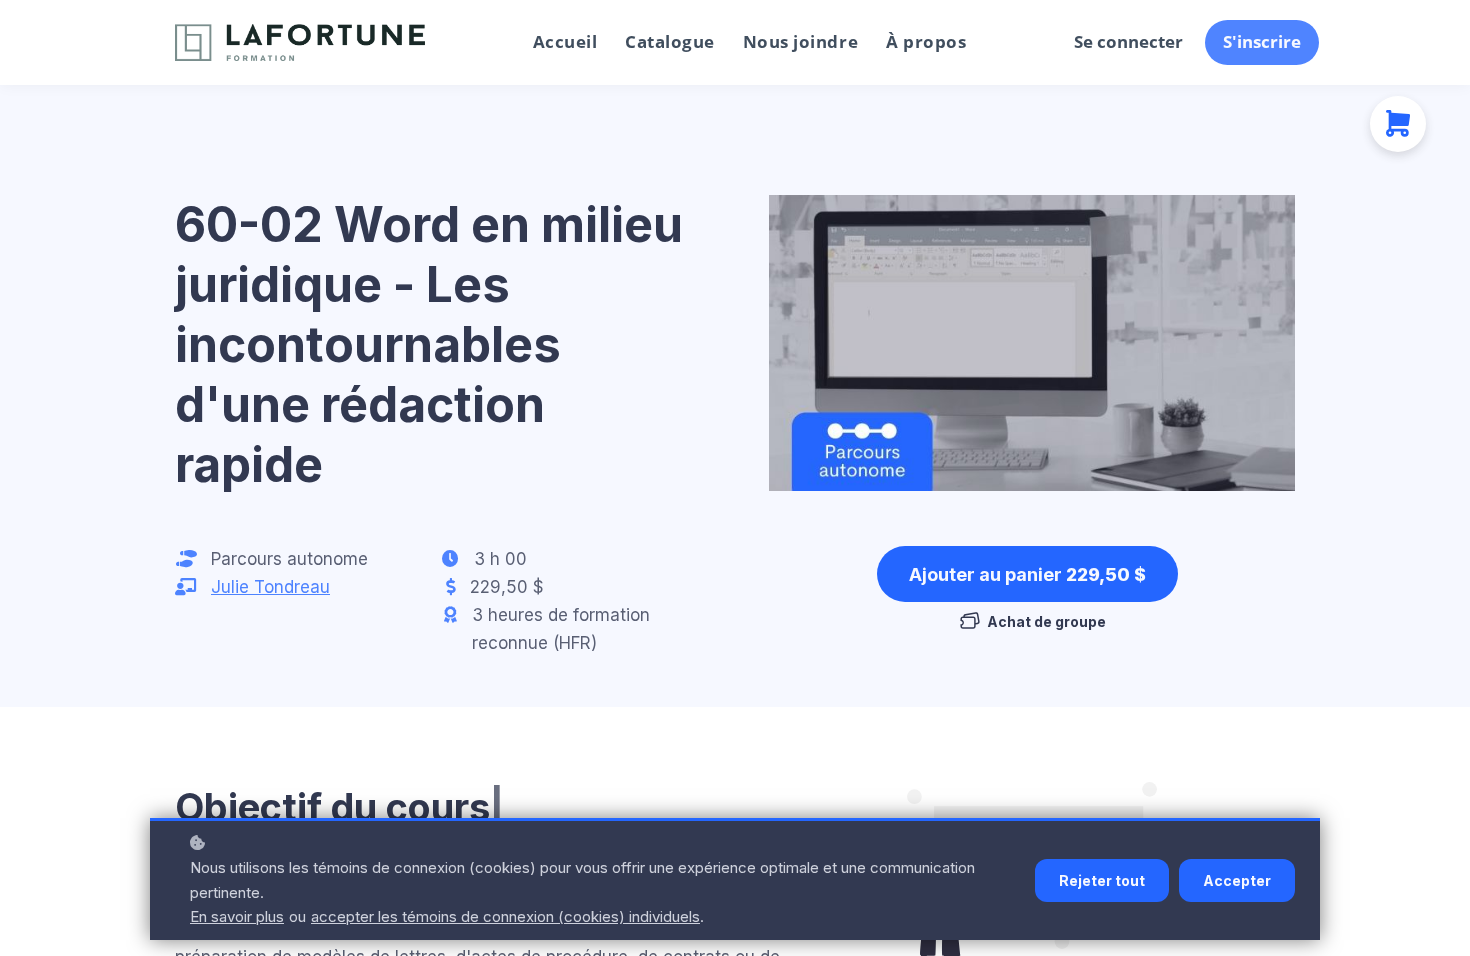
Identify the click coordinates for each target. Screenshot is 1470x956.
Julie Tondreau (270, 587)
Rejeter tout (1102, 880)
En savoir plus (237, 916)
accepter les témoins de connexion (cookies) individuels (505, 916)
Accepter (1237, 880)
